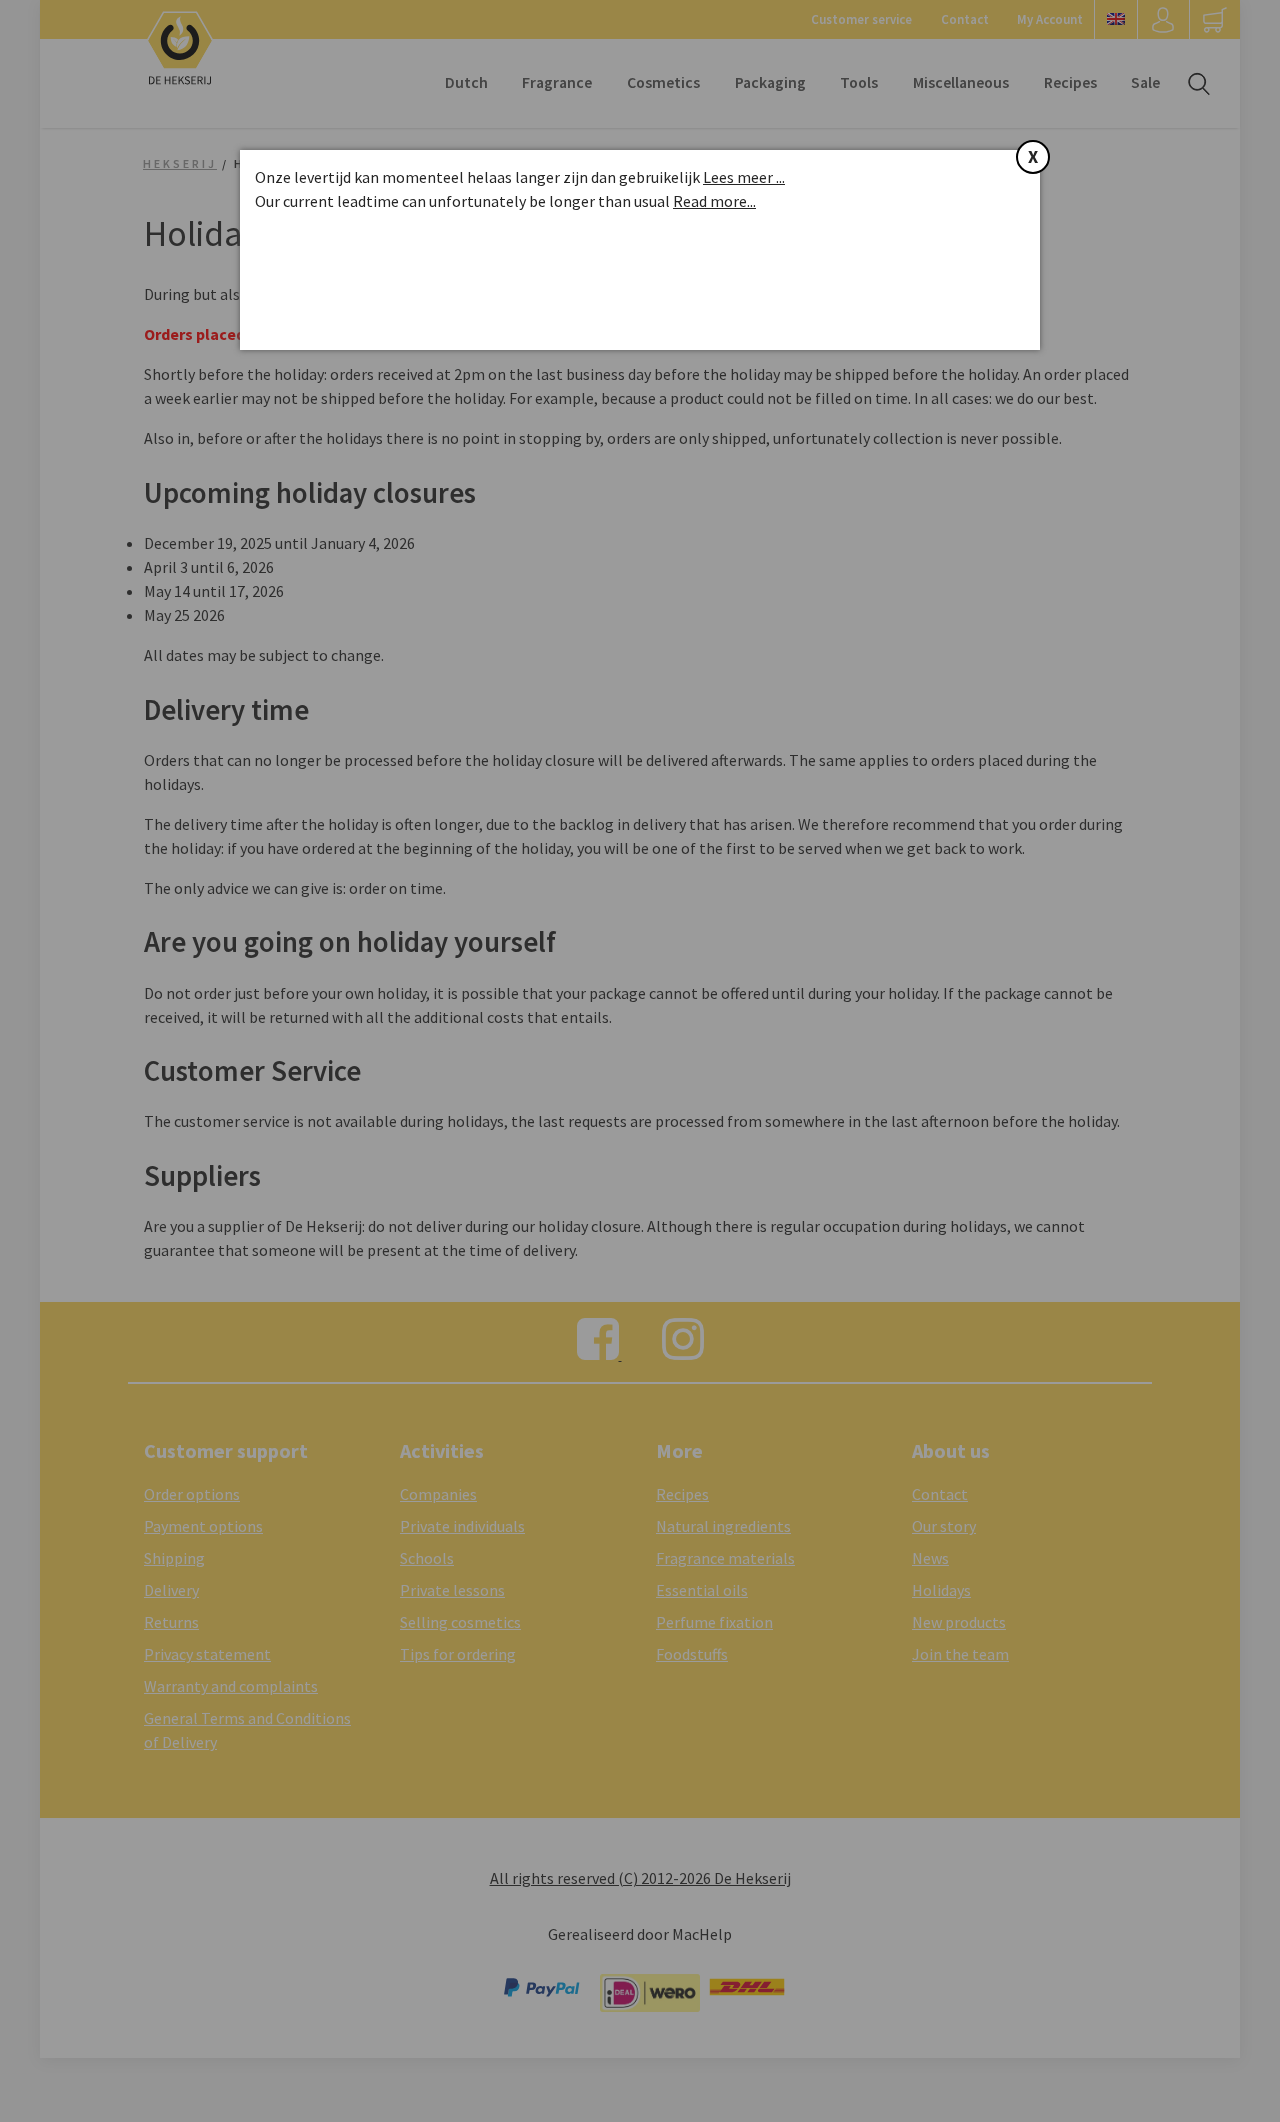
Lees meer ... (744, 177)
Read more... (714, 201)
